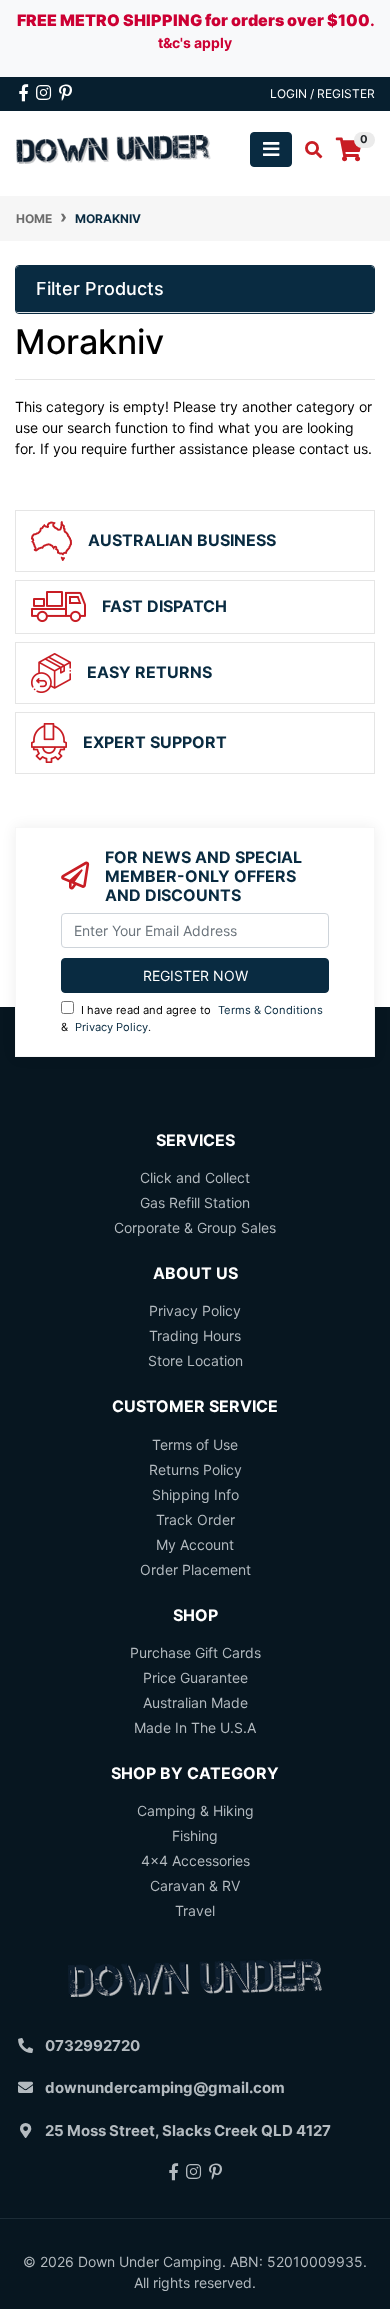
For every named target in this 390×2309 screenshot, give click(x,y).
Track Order (195, 1519)
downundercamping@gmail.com (165, 2087)
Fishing (195, 1835)
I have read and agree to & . (192, 1018)
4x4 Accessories (195, 1860)
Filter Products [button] (100, 288)
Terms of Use (195, 1444)
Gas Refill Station (195, 1202)
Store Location (195, 1360)
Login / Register (322, 93)
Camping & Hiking (195, 1810)
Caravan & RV (195, 1885)
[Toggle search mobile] (307, 150)
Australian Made (195, 1702)
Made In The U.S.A (195, 1727)
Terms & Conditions (270, 1010)
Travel (195, 1910)
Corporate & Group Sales (195, 1227)
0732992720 (92, 2045)
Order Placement (195, 1569)
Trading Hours (195, 1335)
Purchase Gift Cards (195, 1652)
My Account (195, 1544)
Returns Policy (195, 1469)
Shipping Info (195, 1494)
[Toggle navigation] (271, 149)
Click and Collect (195, 1177)
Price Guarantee (195, 1677)
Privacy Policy (111, 1027)
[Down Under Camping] (113, 148)
